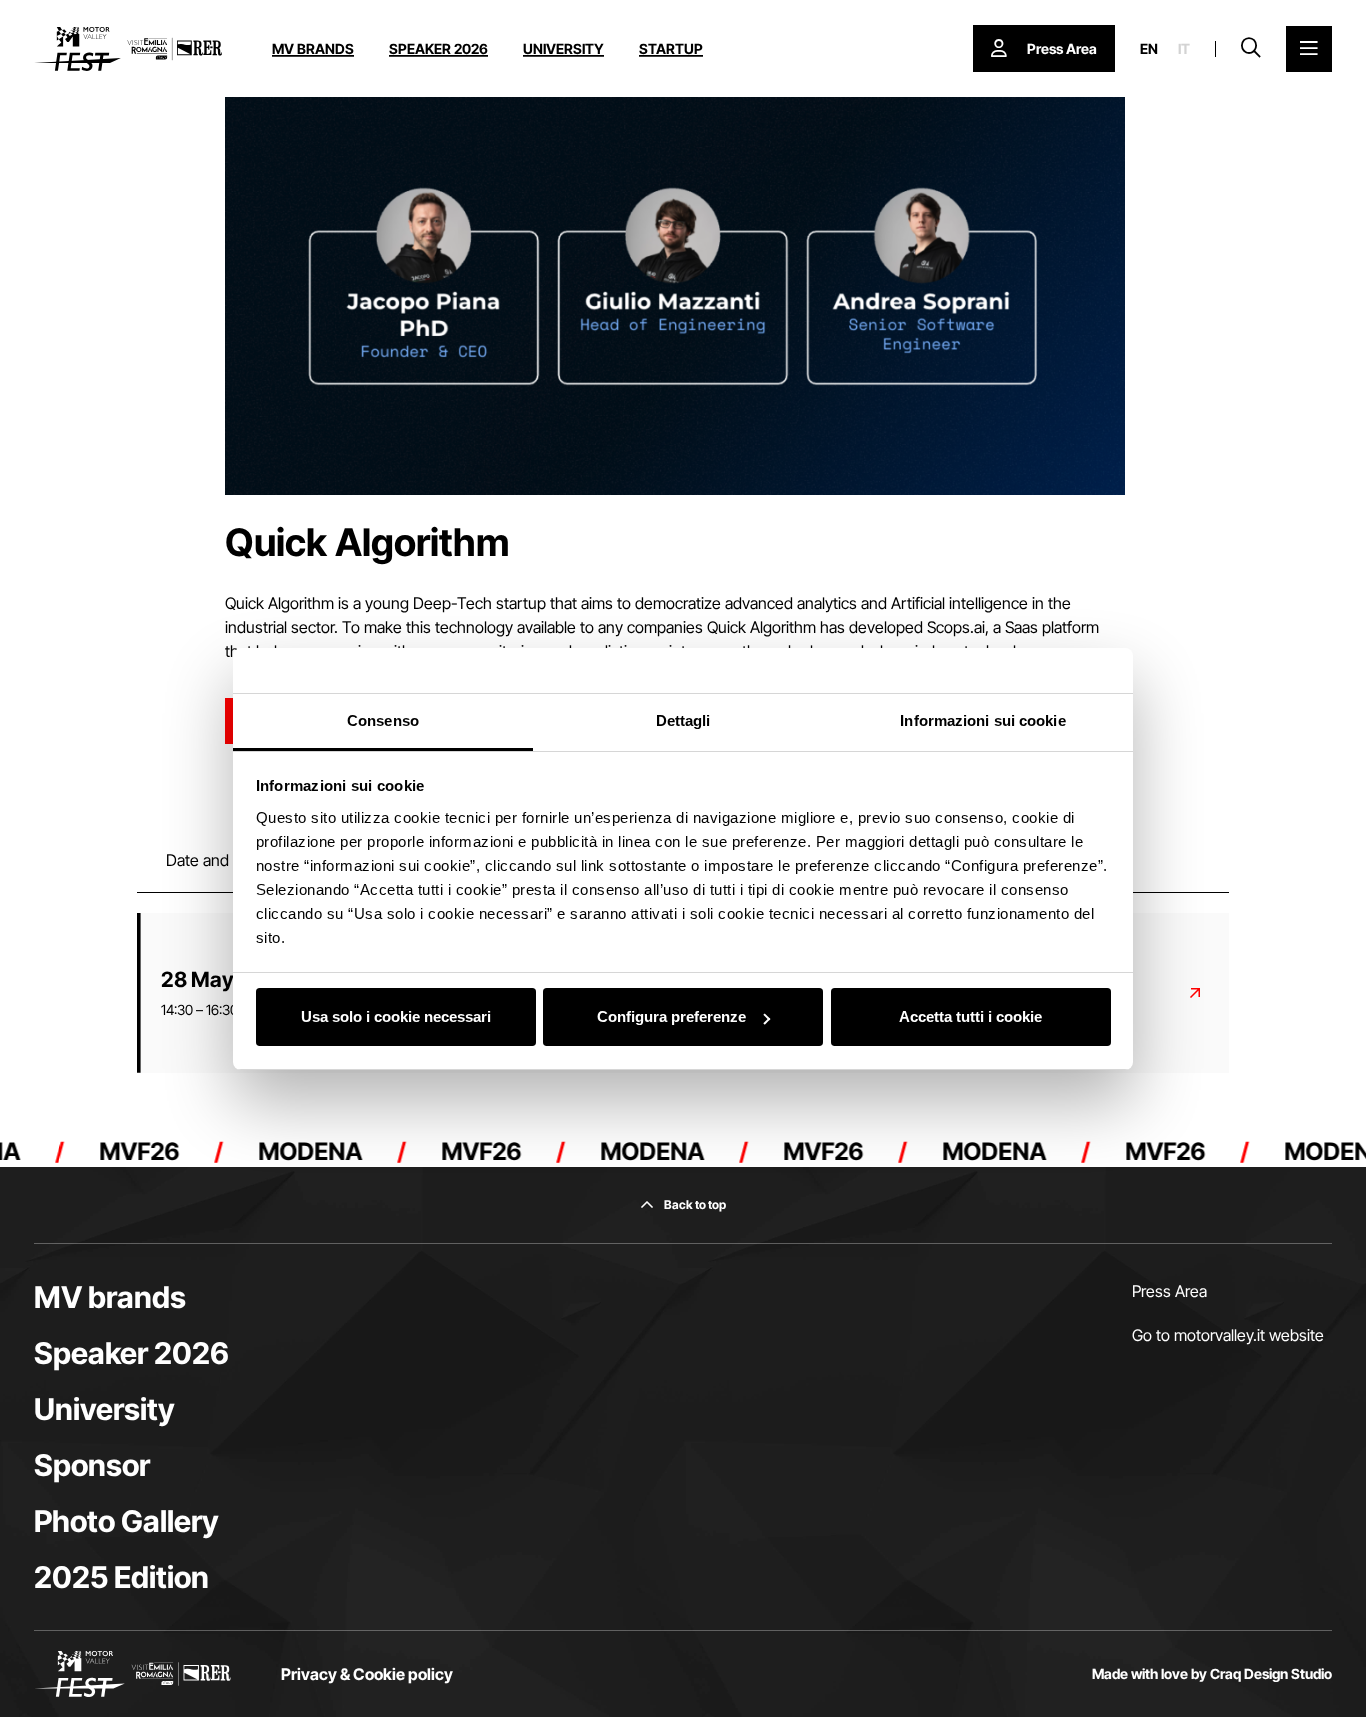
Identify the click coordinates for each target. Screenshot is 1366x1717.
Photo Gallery (126, 1521)
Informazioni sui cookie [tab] (982, 720)
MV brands (313, 48)
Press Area (1169, 1291)
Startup (671, 48)
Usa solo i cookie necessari (396, 1016)
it (1184, 49)
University (563, 48)
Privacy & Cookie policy (367, 1674)
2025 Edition (121, 1577)
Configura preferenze (671, 1016)
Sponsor (92, 1465)
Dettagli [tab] (683, 720)
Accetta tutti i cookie (970, 1016)
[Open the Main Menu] (1309, 49)
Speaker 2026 (438, 48)
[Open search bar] (1251, 49)
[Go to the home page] (128, 49)
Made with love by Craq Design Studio (1212, 1674)
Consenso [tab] (383, 720)
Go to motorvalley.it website (1228, 1335)
